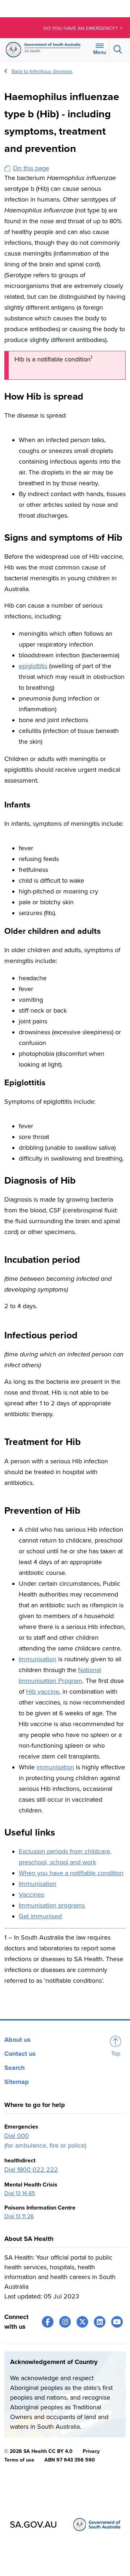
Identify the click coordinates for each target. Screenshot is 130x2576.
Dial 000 (17, 2136)
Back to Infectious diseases (42, 71)
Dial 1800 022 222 (31, 2170)
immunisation (55, 1767)
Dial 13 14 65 (20, 2193)
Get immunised (40, 1916)
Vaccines (31, 1895)
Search (14, 2068)
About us (18, 2040)
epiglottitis (33, 666)
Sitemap (17, 2082)
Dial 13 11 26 (19, 2216)
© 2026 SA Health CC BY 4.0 (38, 2451)
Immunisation (38, 1659)
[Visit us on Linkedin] (100, 2322)
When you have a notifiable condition (71, 1873)
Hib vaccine (43, 1692)
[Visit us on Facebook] (48, 2322)
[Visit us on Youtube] (117, 2322)
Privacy (91, 2451)
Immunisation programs (52, 1905)
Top (116, 2054)
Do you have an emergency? (81, 28)
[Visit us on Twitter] (82, 2322)
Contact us (20, 2054)
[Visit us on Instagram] (65, 2322)
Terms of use (19, 2460)
